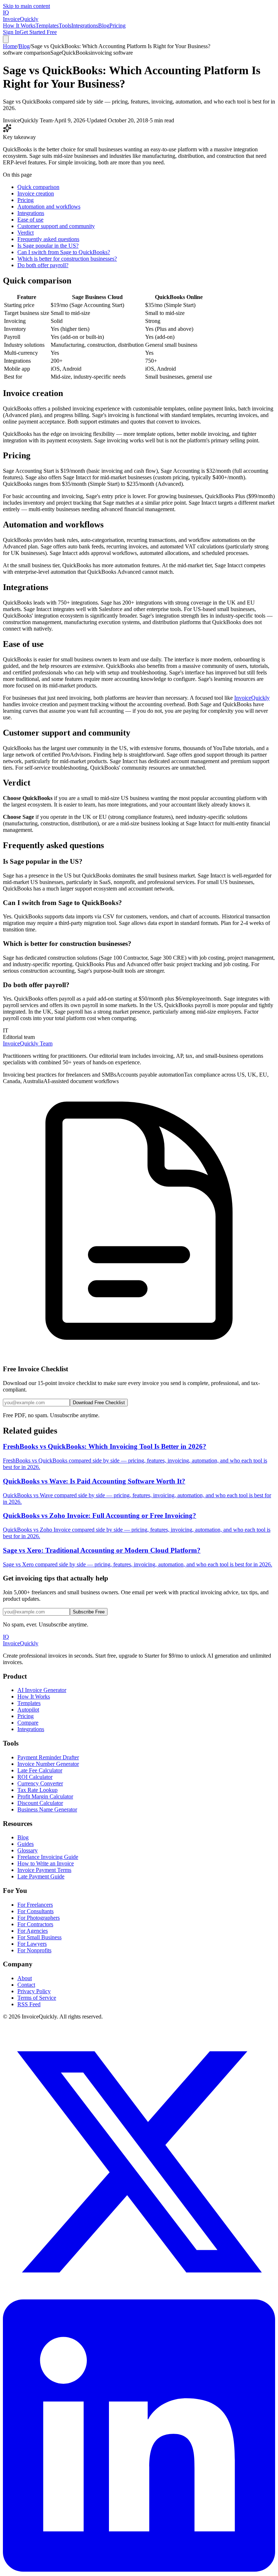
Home (10, 46)
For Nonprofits (34, 1950)
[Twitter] (139, 2296)
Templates (47, 26)
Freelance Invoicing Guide (48, 1857)
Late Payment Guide (41, 1876)
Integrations (85, 26)
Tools (65, 26)
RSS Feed (29, 2004)
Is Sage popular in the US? (48, 246)
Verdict (26, 233)
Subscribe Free (89, 1612)
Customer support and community (56, 226)
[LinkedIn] (139, 2570)
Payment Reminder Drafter (48, 1757)
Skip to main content (26, 6)
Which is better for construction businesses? (67, 259)
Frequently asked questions (48, 239)
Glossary (28, 1850)
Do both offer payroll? (43, 265)
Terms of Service (37, 1998)
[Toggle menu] (6, 39)
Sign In (11, 32)
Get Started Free (38, 32)
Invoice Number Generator (48, 1764)
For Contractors (35, 1924)
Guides (26, 1844)
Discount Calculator (40, 1803)
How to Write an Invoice (46, 1863)
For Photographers (39, 1918)
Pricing (117, 26)
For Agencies (33, 1931)
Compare (28, 1723)
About (25, 1978)
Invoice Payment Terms (44, 1870)
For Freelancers (35, 1905)
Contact (26, 1985)
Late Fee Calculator (40, 1770)
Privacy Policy (34, 1991)
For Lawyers (32, 1944)
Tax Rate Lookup (37, 1790)
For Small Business (39, 1937)
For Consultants (35, 1911)
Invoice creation (36, 193)
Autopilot (28, 1710)
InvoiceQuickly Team (28, 1043)
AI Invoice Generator (42, 1690)
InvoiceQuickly (252, 698)
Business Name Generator (47, 1809)
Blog (104, 26)
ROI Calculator (35, 1777)
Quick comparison (38, 187)
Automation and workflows (49, 207)
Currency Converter (40, 1783)
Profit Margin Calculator (45, 1796)
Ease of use (30, 220)
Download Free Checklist (99, 1403)
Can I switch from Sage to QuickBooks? (64, 252)
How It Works (19, 26)
